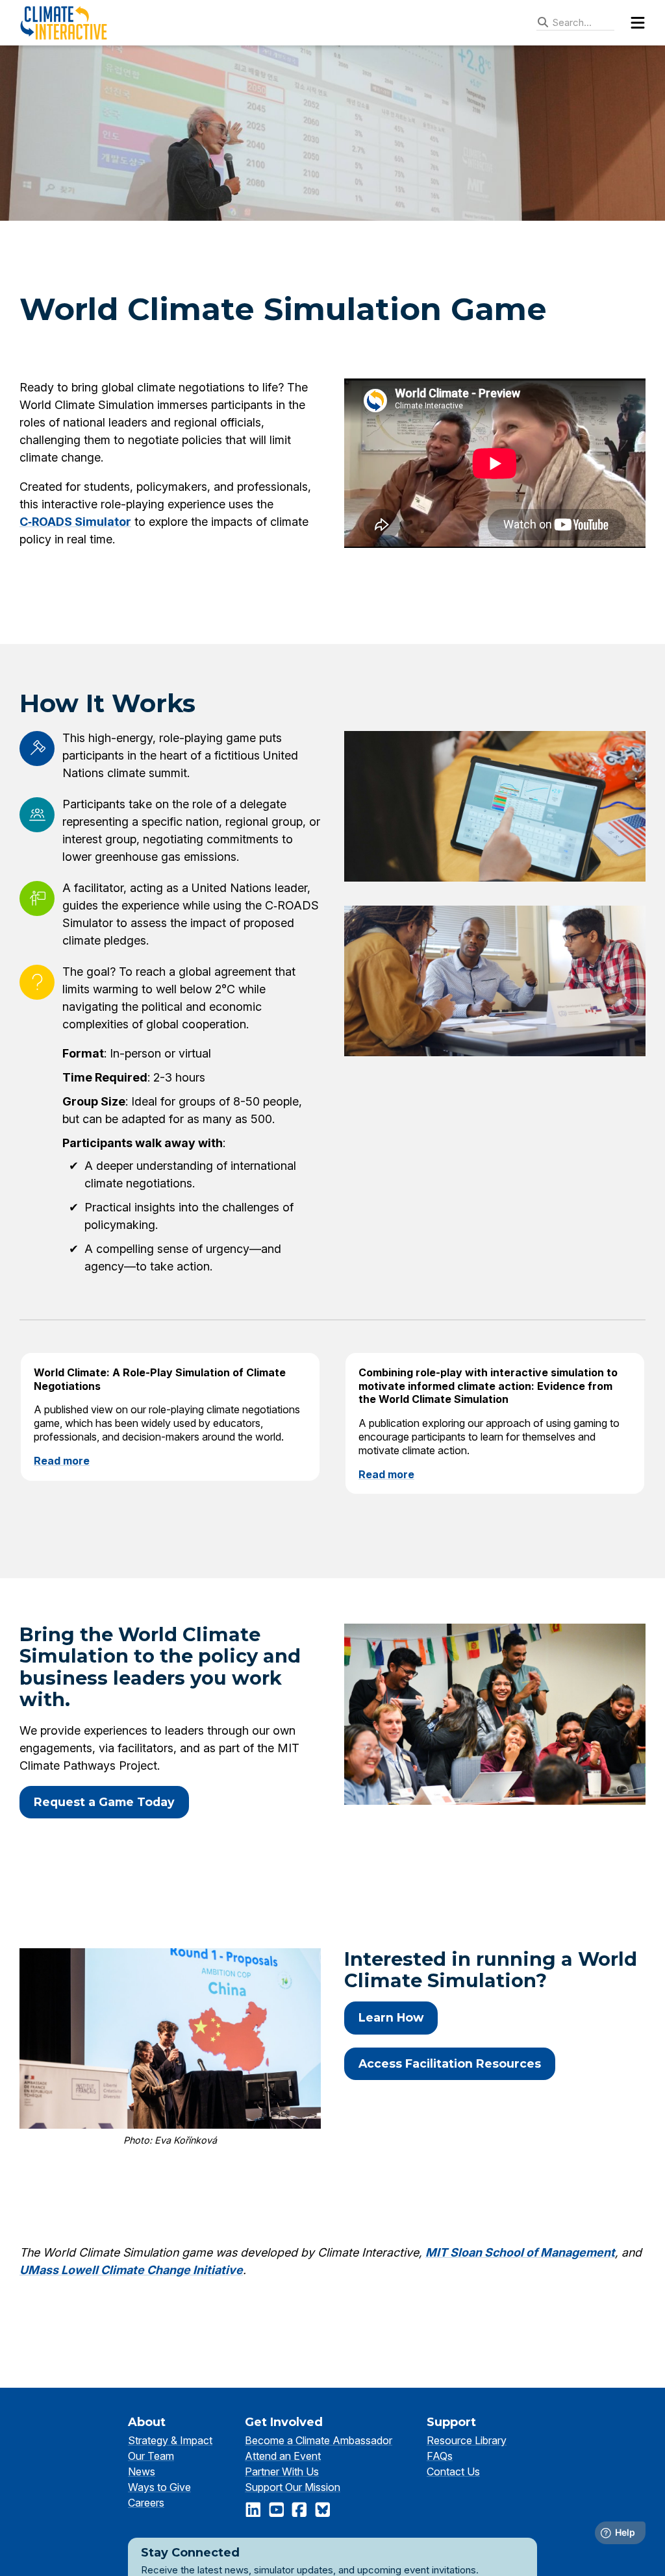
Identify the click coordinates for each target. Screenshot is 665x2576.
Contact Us (453, 2471)
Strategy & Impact (170, 2440)
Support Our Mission (293, 2487)
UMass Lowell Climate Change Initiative (131, 2270)
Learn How (391, 2017)
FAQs (440, 2456)
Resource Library (467, 2440)
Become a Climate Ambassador (319, 2440)
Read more (62, 1461)
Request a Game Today (104, 1802)
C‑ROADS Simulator (75, 522)
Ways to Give (159, 2487)
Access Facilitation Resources (450, 2063)
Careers (146, 2503)
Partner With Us (282, 2471)
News (142, 2471)
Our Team (151, 2456)
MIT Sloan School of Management (520, 2252)
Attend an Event (283, 2456)
